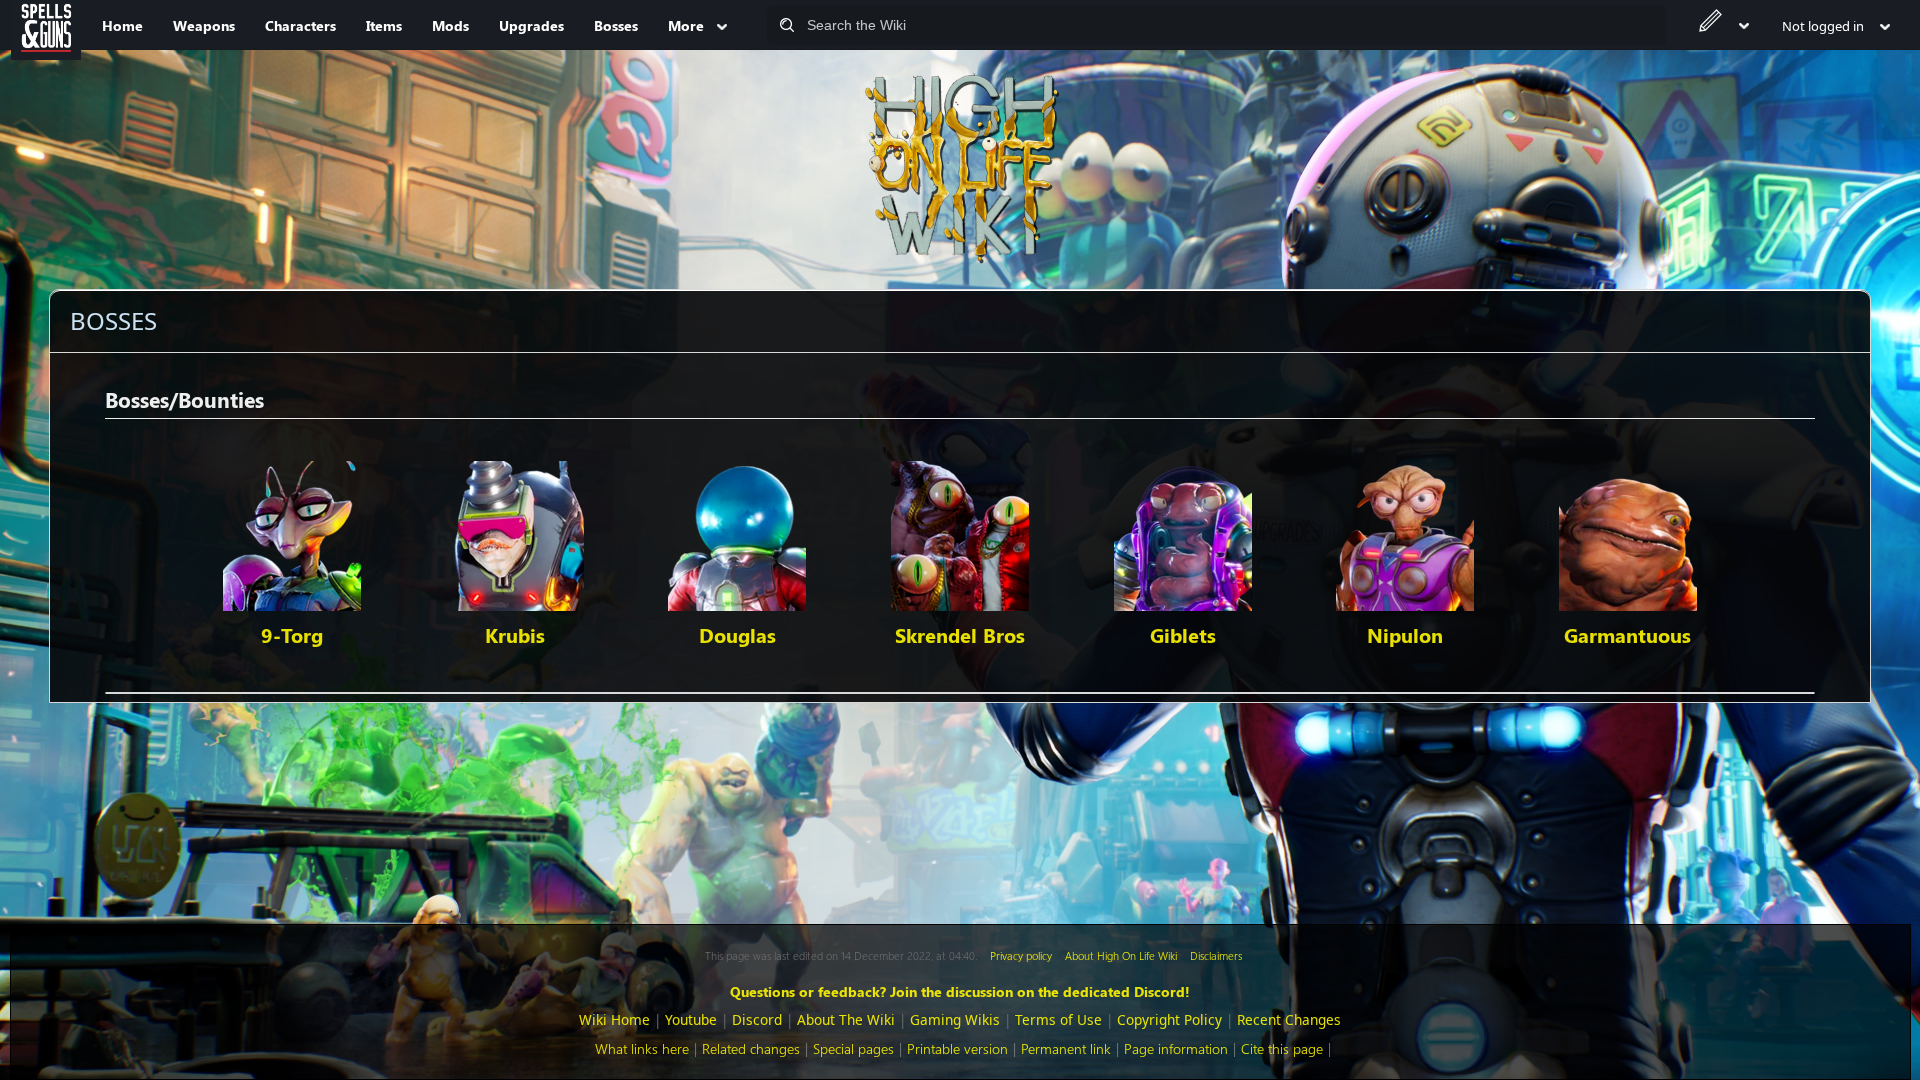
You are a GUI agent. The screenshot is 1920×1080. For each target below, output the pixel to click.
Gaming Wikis (955, 1019)
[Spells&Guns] (46, 25)
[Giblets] (1183, 532)
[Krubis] (515, 532)
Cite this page (1282, 1048)
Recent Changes (1289, 1019)
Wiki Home (614, 1019)
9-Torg (292, 634)
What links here (642, 1048)
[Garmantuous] (1628, 532)
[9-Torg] (292, 532)
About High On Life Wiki (1121, 955)
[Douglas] (737, 532)
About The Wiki (846, 1019)
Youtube (691, 1019)
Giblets (1183, 634)
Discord (757, 1019)
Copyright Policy (1169, 1019)
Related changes (751, 1048)
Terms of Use (1058, 1019)
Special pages (853, 1048)
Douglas (737, 634)
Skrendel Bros (960, 634)
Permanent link (1066, 1048)
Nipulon (1405, 634)
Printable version (957, 1048)
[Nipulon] (1405, 532)
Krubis (515, 634)
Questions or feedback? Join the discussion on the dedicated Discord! (960, 991)
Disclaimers (1216, 955)
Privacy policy (1021, 955)
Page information (1176, 1048)
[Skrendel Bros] (960, 532)
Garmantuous (1627, 634)
